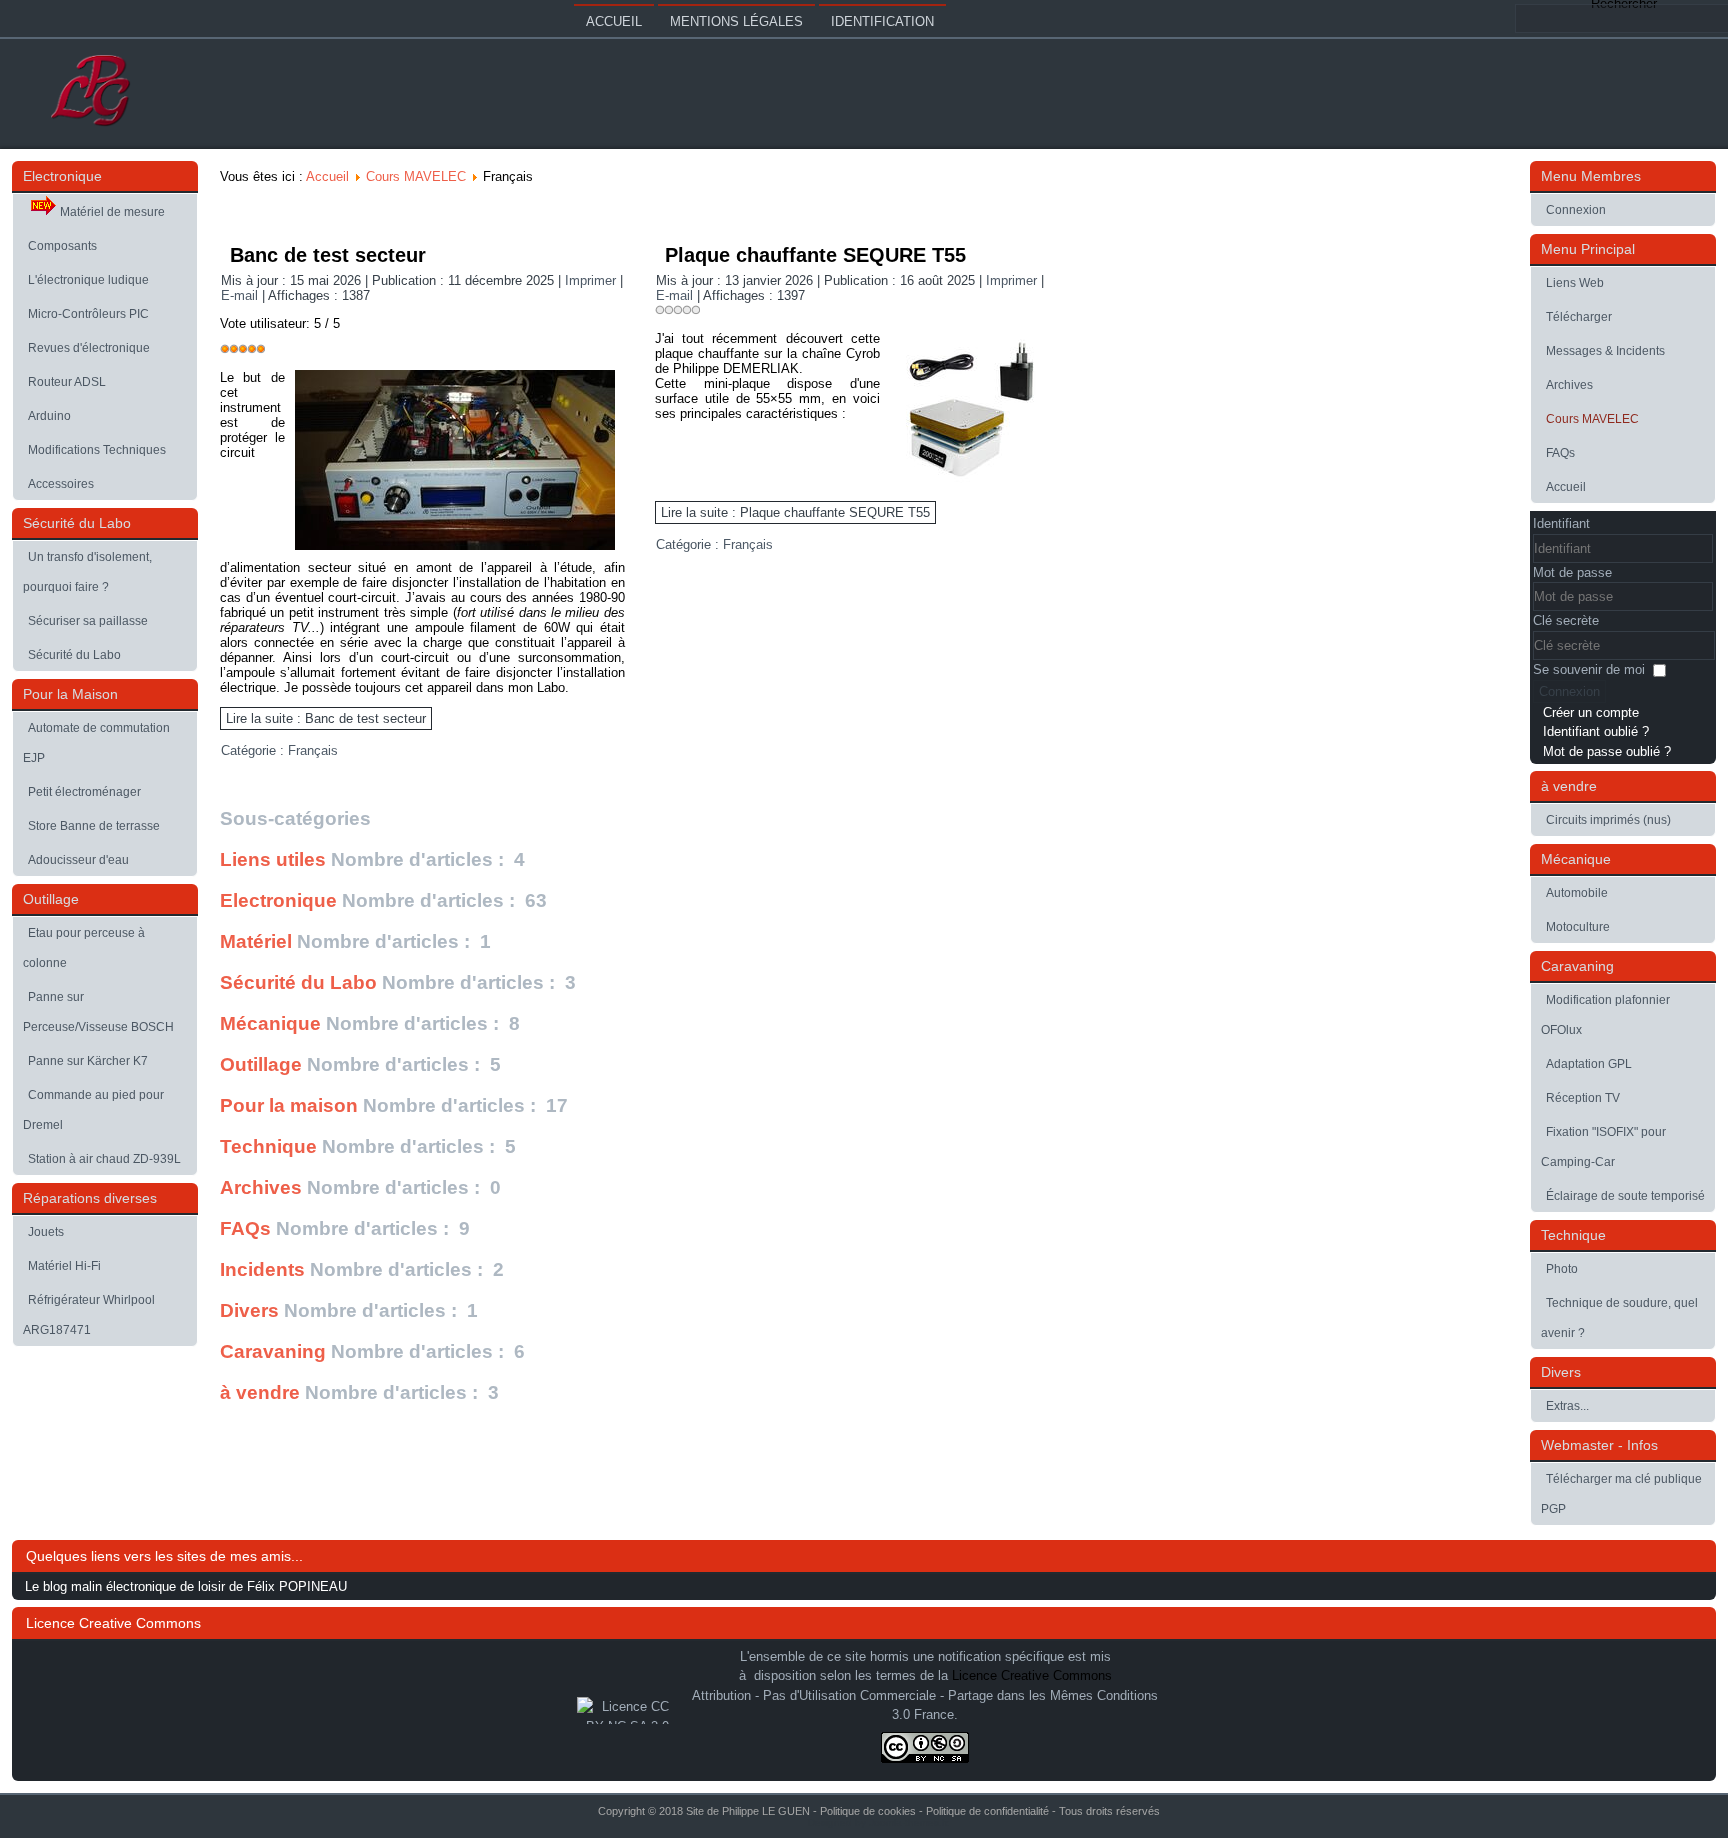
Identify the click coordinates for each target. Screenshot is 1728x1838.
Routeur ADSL (67, 382)
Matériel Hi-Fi (64, 1266)
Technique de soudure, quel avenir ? (1619, 1318)
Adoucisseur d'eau (78, 860)
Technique (268, 1146)
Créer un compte (1591, 712)
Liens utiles (273, 859)
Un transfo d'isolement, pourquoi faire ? (87, 572)
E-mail (241, 295)
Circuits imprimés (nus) (1608, 820)
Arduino (49, 416)
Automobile (1577, 893)
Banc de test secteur (328, 255)
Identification (882, 21)
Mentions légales (736, 21)
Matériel (256, 941)
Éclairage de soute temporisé (1625, 1196)
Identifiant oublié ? (1596, 731)
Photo (1562, 1269)
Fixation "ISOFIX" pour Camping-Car (1603, 1147)
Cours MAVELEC (416, 176)
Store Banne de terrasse (94, 826)
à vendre (260, 1392)
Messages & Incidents (1605, 351)
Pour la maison (289, 1105)
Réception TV (1583, 1098)
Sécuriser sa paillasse (88, 621)
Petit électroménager (84, 792)
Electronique (278, 900)
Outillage (261, 1064)
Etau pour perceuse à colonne (84, 948)
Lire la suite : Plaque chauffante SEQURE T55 (795, 512)
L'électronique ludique (88, 280)
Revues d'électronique (89, 348)
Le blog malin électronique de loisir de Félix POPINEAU (186, 1586)
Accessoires (61, 484)
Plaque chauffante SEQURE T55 (815, 255)
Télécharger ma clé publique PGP (1621, 1494)
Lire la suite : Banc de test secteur (326, 718)
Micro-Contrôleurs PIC (88, 314)
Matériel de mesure (112, 212)
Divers (249, 1310)
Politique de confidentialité (987, 1811)
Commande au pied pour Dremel (93, 1110)
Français (313, 750)
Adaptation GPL (1589, 1064)
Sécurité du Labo (74, 655)
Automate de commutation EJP (96, 743)
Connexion (1576, 210)
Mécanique (270, 1023)
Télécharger (1579, 317)
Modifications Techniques (97, 450)
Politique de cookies (868, 1811)
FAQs (245, 1228)
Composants (62, 246)
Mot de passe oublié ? (1607, 751)
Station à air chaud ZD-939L (104, 1159)
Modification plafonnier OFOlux (1605, 1015)
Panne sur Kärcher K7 (88, 1061)
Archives (261, 1187)
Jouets (46, 1232)
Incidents (262, 1269)
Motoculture (1578, 927)
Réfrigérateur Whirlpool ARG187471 (89, 1315)
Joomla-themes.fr (908, 1822)
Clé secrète (1566, 620)
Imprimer (592, 280)
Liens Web (1575, 283)
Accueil (614, 21)
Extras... (1567, 1406)
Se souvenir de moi (1589, 669)
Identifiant (1561, 523)
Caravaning (273, 1351)
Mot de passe (1572, 572)
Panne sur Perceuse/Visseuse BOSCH (98, 1012)
